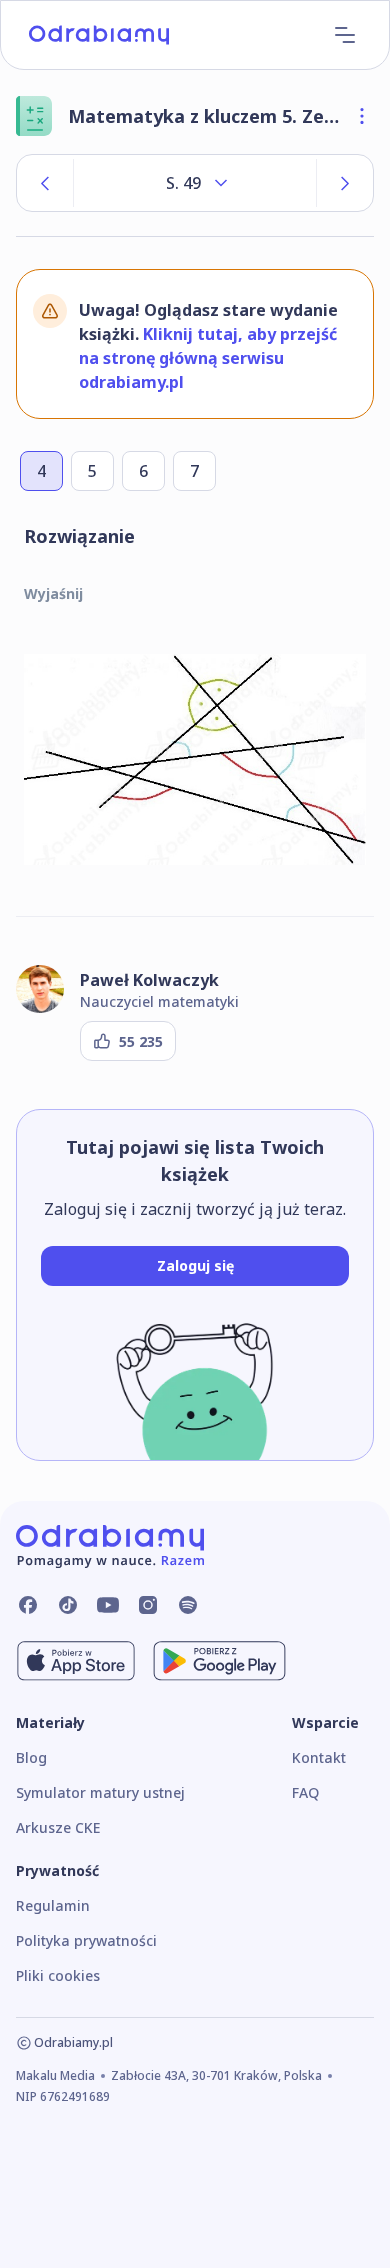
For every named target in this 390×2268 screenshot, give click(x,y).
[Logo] (99, 35)
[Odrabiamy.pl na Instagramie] (148, 1605)
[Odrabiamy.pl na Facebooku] (28, 1605)
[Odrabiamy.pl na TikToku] (68, 1605)
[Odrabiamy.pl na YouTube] (108, 1605)
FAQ (305, 1792)
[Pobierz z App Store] (76, 1661)
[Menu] (345, 35)
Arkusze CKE (58, 1827)
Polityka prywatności (86, 1940)
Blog (31, 1757)
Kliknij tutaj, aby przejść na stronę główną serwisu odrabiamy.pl (208, 358)
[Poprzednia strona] (45, 183)
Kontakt (319, 1757)
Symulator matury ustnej (100, 1792)
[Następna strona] (345, 183)
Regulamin (53, 1905)
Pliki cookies (58, 1975)
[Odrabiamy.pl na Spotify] (188, 1605)
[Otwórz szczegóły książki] (362, 116)
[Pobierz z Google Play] (219, 1661)
